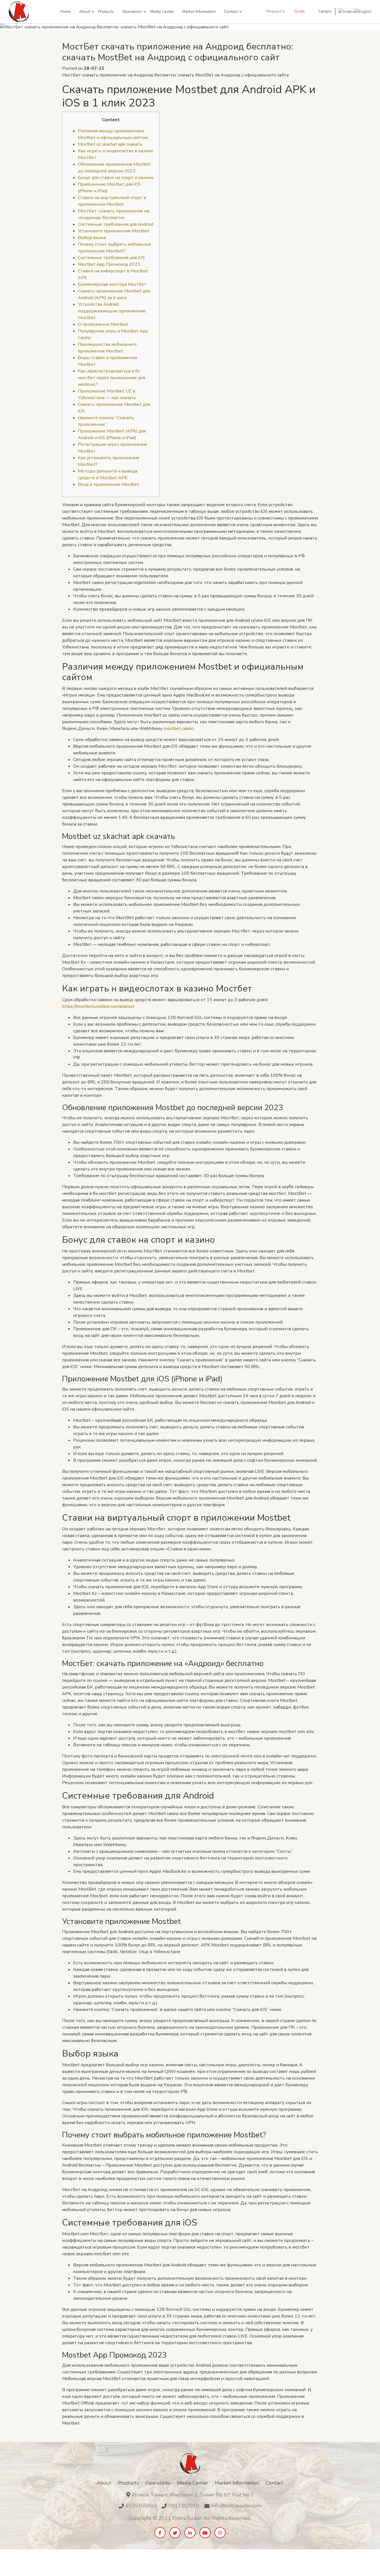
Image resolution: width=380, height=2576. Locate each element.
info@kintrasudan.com (236, 2506)
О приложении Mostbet (103, 324)
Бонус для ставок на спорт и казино (116, 178)
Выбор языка (92, 238)
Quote (299, 11)
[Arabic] (346, 11)
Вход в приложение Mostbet (108, 484)
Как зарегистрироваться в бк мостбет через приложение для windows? (112, 378)
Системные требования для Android (116, 224)
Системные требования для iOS (111, 258)
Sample (325, 11)
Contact (231, 12)
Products (106, 12)
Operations (132, 12)
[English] (363, 11)
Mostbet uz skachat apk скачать (110, 144)
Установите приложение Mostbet (114, 231)
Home (66, 12)
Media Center (162, 12)
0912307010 (184, 2506)
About (84, 12)
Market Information (199, 12)
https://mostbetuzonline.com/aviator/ (98, 1006)
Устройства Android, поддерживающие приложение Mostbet (112, 311)
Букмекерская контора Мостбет (112, 284)
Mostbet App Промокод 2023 (109, 264)
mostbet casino (179, 728)
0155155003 (141, 2506)
